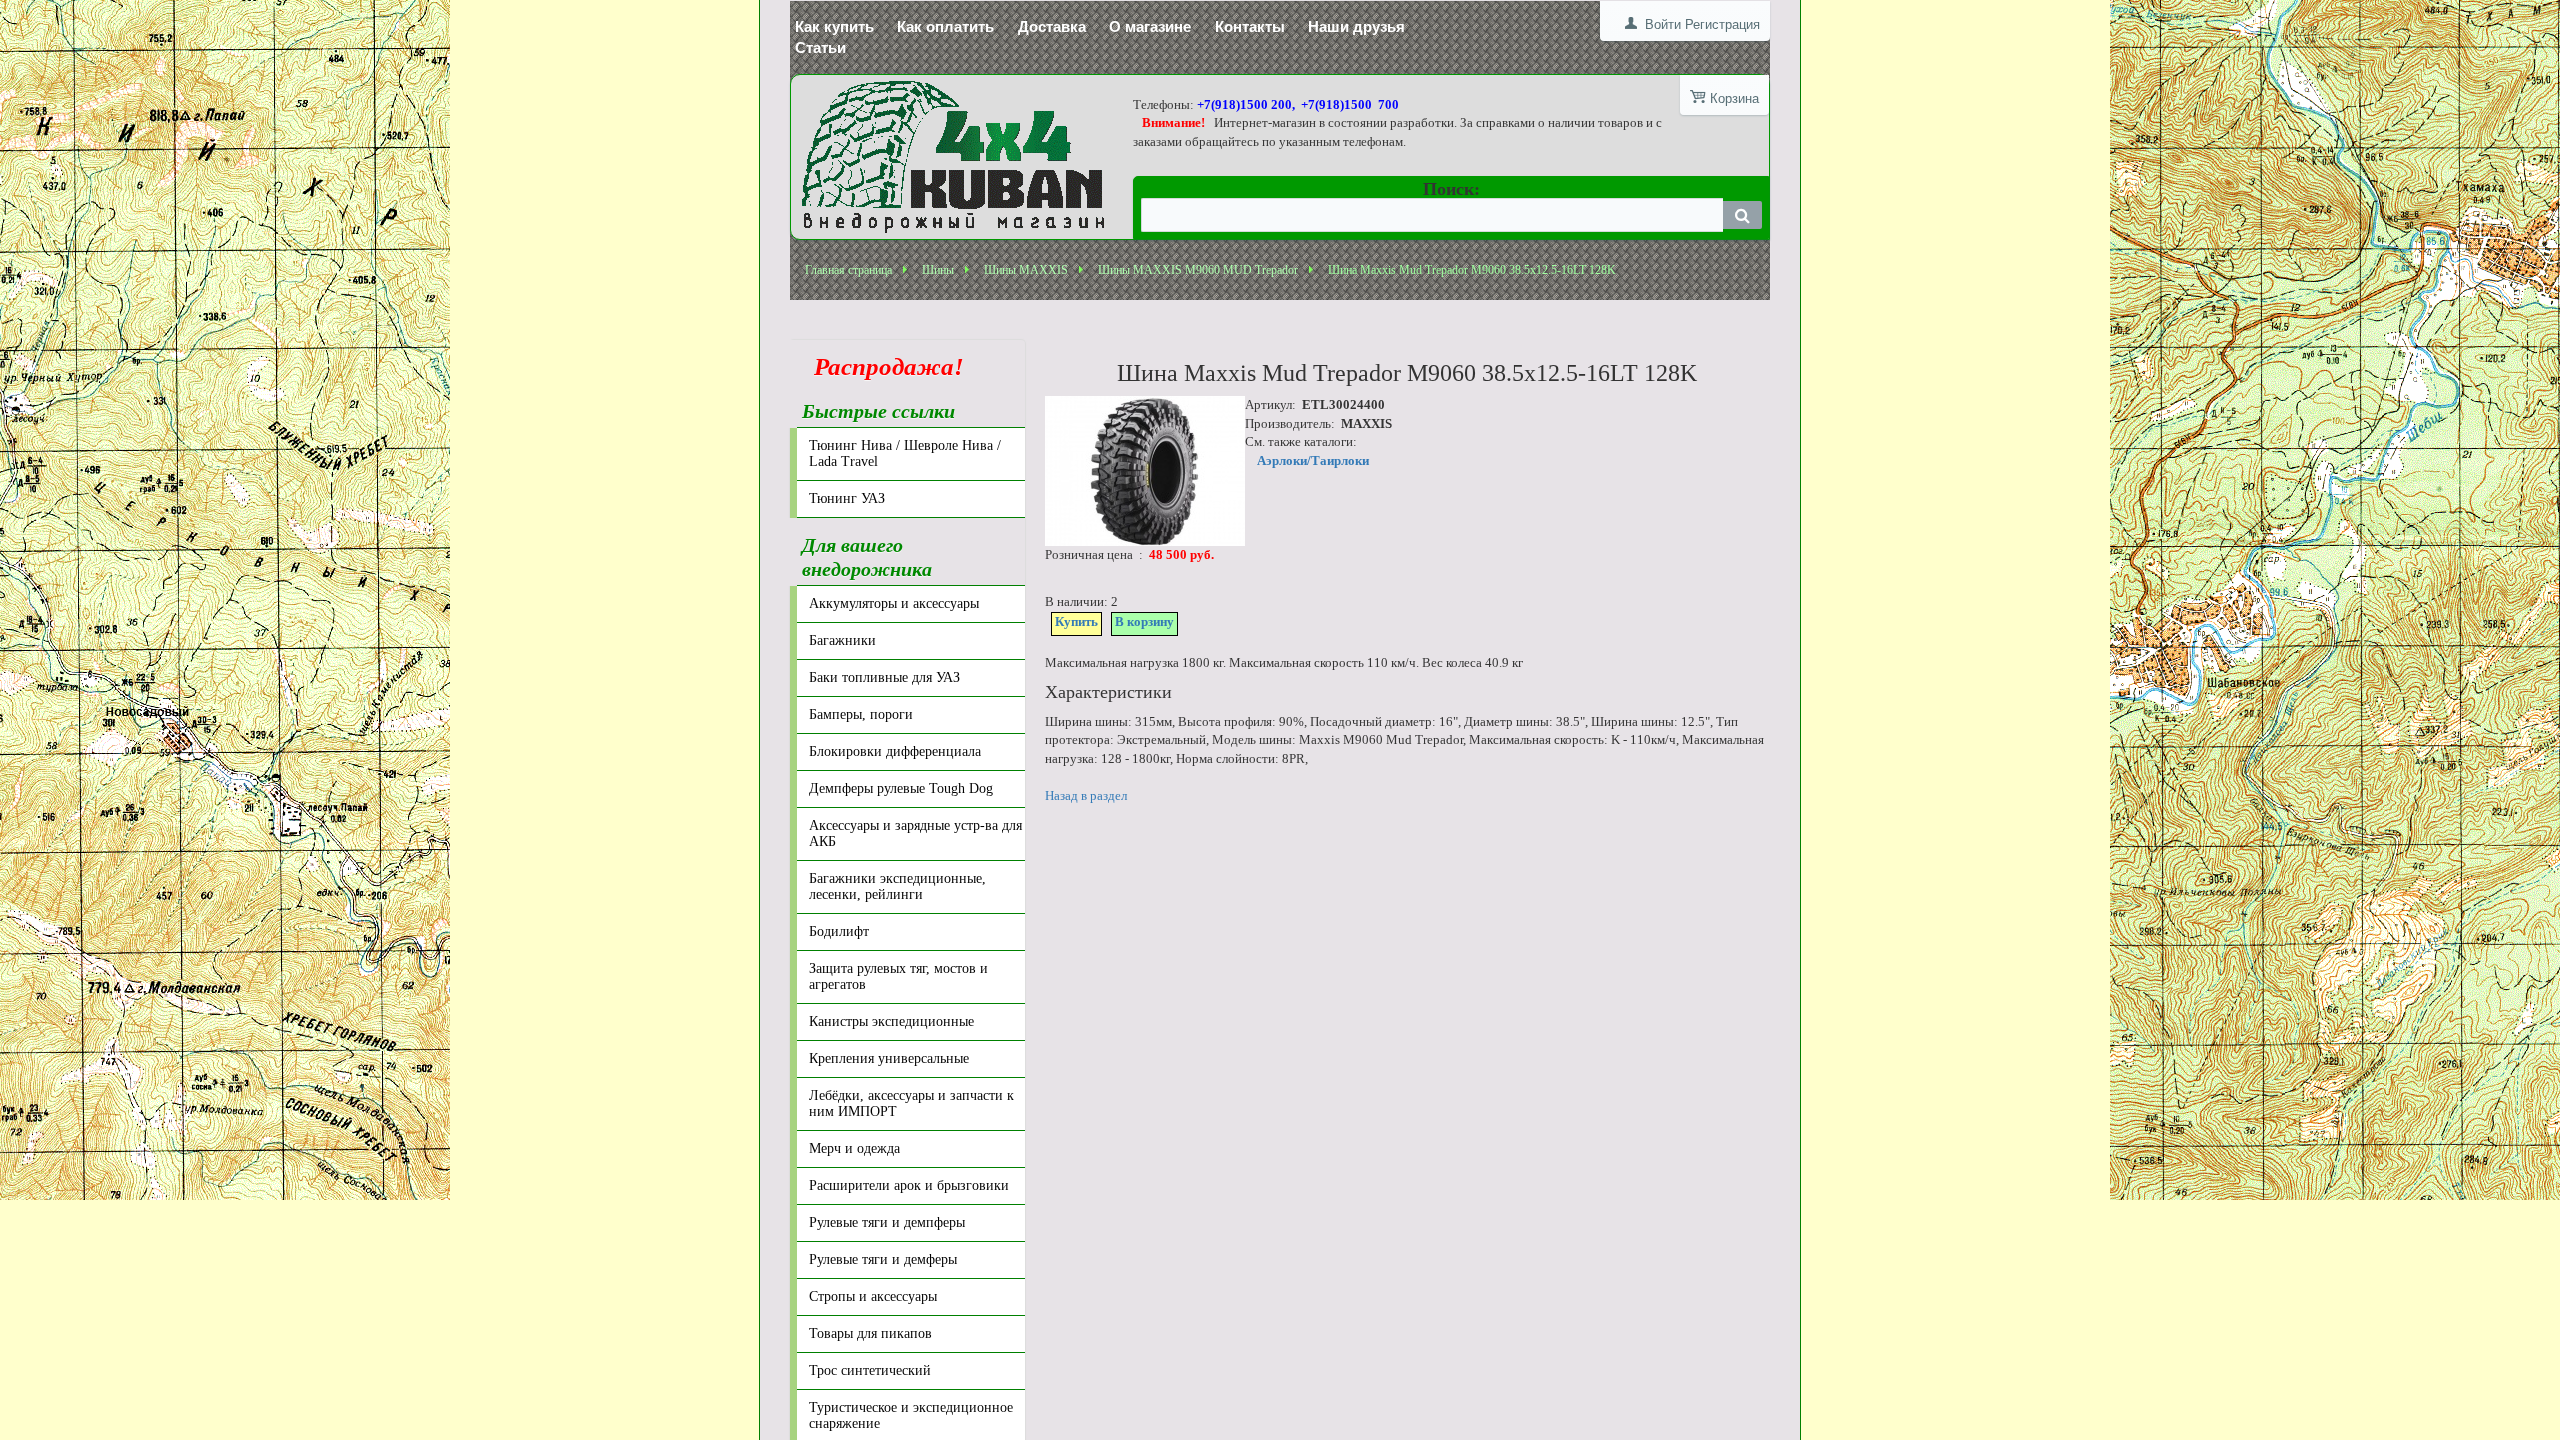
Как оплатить (945, 26)
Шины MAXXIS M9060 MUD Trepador (1198, 270)
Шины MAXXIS (1026, 270)
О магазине (1150, 26)
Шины (938, 270)
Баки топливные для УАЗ (884, 677)
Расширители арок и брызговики (909, 1185)
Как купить (834, 26)
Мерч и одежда (854, 1148)
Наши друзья (1356, 26)
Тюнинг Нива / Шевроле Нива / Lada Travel (905, 453)
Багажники (842, 640)
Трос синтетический (870, 1370)
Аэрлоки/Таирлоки (1313, 460)
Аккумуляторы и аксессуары (894, 603)
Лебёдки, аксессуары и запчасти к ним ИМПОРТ (911, 1103)
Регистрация (1722, 24)
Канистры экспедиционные (891, 1021)
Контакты (1250, 26)
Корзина (1734, 98)
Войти (1663, 24)
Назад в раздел (1086, 795)
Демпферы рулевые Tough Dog (901, 788)
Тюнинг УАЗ (847, 498)
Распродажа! (883, 366)
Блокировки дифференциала (895, 751)
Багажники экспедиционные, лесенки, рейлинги (897, 886)
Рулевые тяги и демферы (883, 1259)
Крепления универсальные (889, 1058)
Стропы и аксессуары (873, 1296)
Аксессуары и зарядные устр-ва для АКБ (915, 833)
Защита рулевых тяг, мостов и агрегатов (898, 976)
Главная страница (848, 270)
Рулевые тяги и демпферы (887, 1222)
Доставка (1052, 26)
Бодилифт (839, 931)
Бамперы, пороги (861, 714)
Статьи (820, 47)
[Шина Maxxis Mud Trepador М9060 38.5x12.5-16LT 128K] (1145, 471)
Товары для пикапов (870, 1333)
